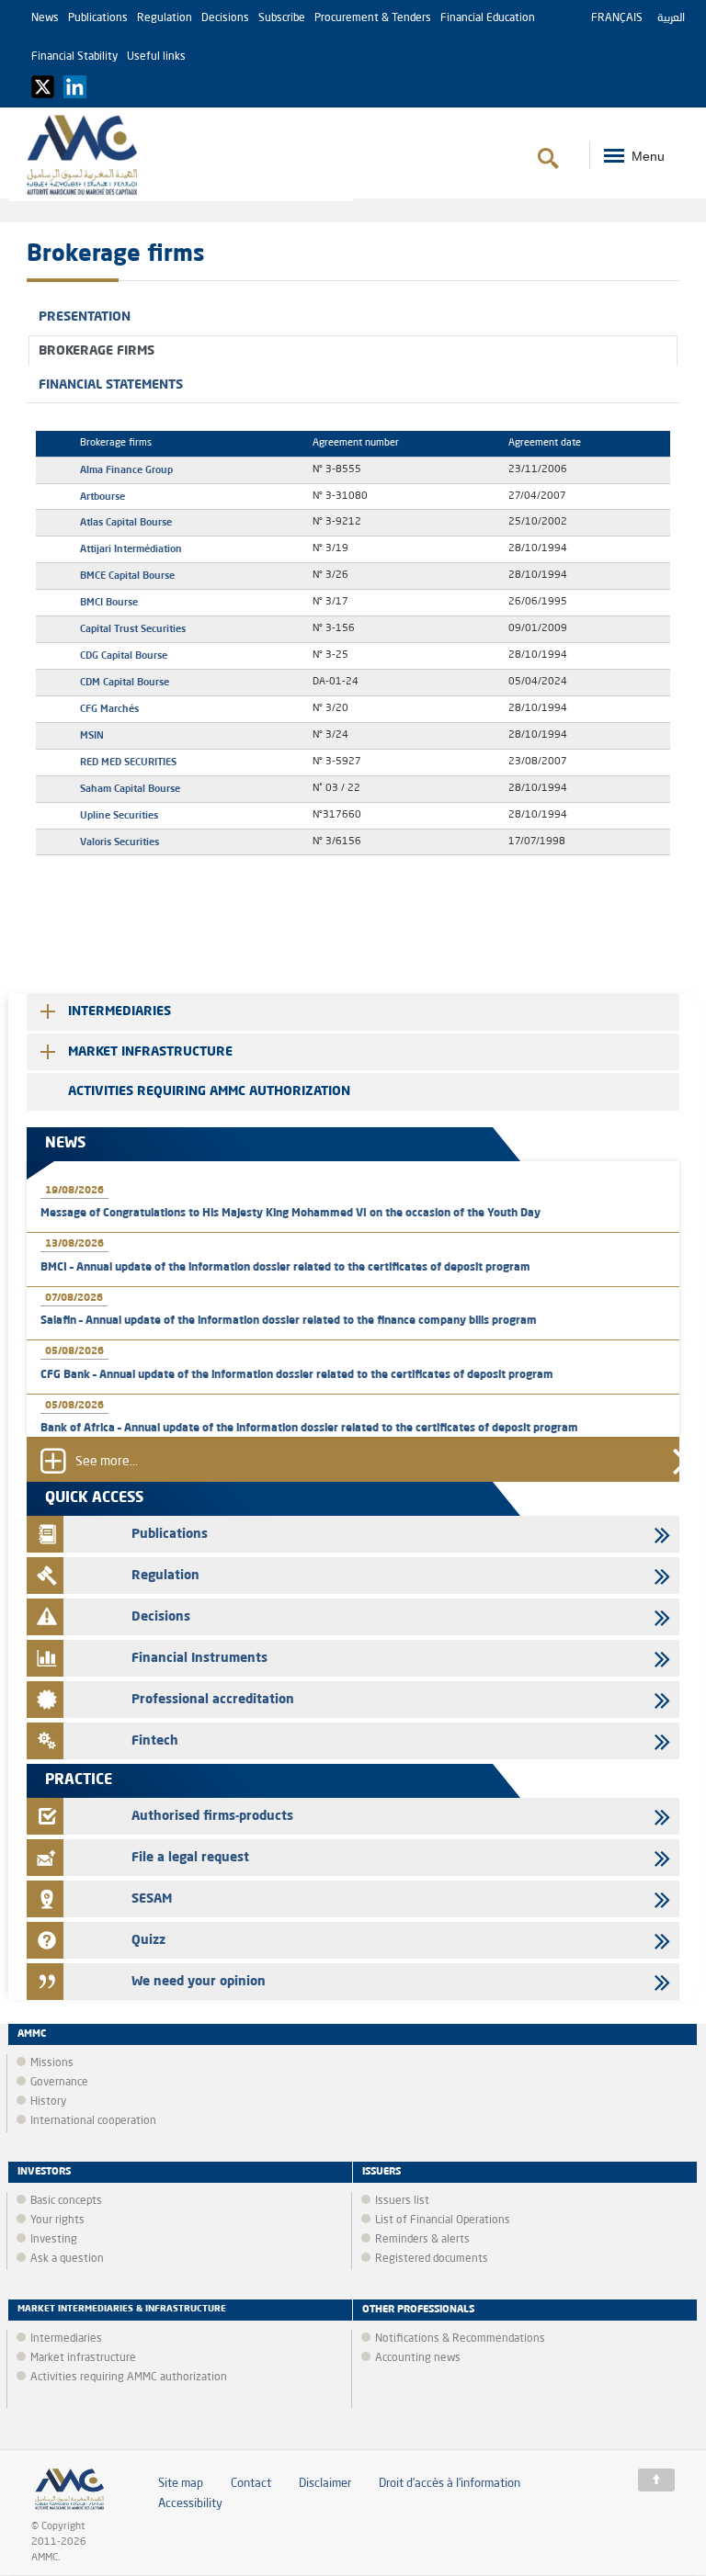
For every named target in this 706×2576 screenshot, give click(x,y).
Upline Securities (119, 815)
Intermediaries (120, 1011)
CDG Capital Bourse (124, 655)
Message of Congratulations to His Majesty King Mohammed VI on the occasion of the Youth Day (290, 1214)
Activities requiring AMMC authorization (209, 1091)
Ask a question (67, 2259)
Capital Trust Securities (133, 628)
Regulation (165, 18)
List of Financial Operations (443, 2220)
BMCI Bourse (109, 602)
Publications (98, 18)
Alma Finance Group (126, 469)
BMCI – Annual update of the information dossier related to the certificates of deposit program (285, 1268)
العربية (671, 18)
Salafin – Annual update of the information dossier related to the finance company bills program (289, 1321)
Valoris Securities (120, 842)
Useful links (156, 57)
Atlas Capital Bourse (126, 522)
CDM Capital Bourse (125, 682)
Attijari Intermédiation (131, 548)
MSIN (92, 735)
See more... (107, 1462)
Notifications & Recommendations (460, 2339)
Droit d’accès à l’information (450, 2484)
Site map (181, 2484)
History (48, 2102)
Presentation (85, 317)
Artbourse (102, 496)
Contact (251, 2484)
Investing (54, 2240)
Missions (52, 2063)
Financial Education (488, 18)
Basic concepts (66, 2201)
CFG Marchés (109, 708)
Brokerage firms (97, 351)
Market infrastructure (150, 1052)
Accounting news (418, 2358)
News (45, 18)
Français (617, 18)
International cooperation (93, 2121)
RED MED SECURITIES (128, 762)
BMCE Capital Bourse (127, 575)
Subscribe (282, 18)
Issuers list (402, 2201)
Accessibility (190, 2504)
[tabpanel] (353, 644)
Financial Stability (74, 57)
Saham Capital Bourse (130, 788)
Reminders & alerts (422, 2240)
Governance (59, 2083)
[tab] (353, 317)
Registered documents (432, 2259)
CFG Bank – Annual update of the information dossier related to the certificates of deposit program (297, 1375)
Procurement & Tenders (373, 18)
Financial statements (111, 385)
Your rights (57, 2220)
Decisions (225, 18)
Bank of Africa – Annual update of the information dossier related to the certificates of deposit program (309, 1429)
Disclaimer (325, 2484)
